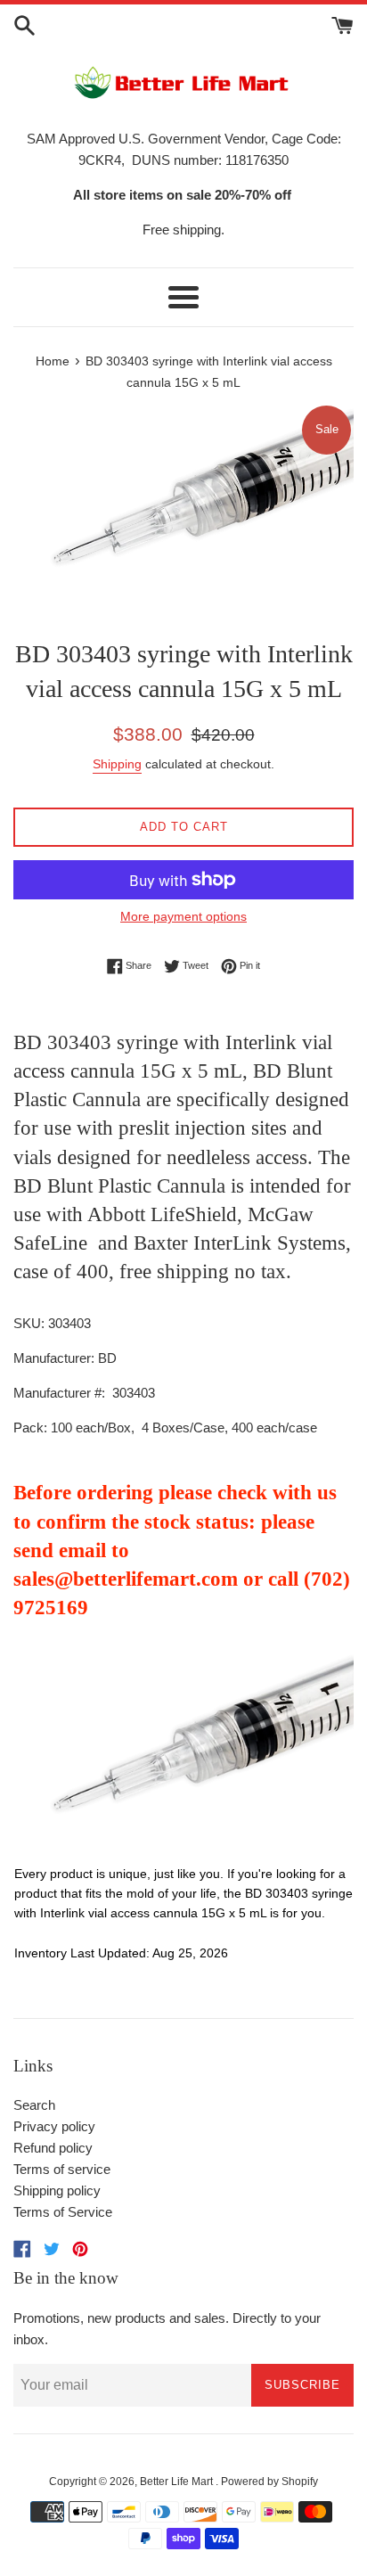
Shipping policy (57, 2190)
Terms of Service (63, 2212)
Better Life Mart (178, 2482)
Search (34, 2105)
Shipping (117, 764)
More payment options (183, 916)
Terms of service (62, 2169)
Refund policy (53, 2148)
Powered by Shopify (269, 2482)
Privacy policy (54, 2126)
